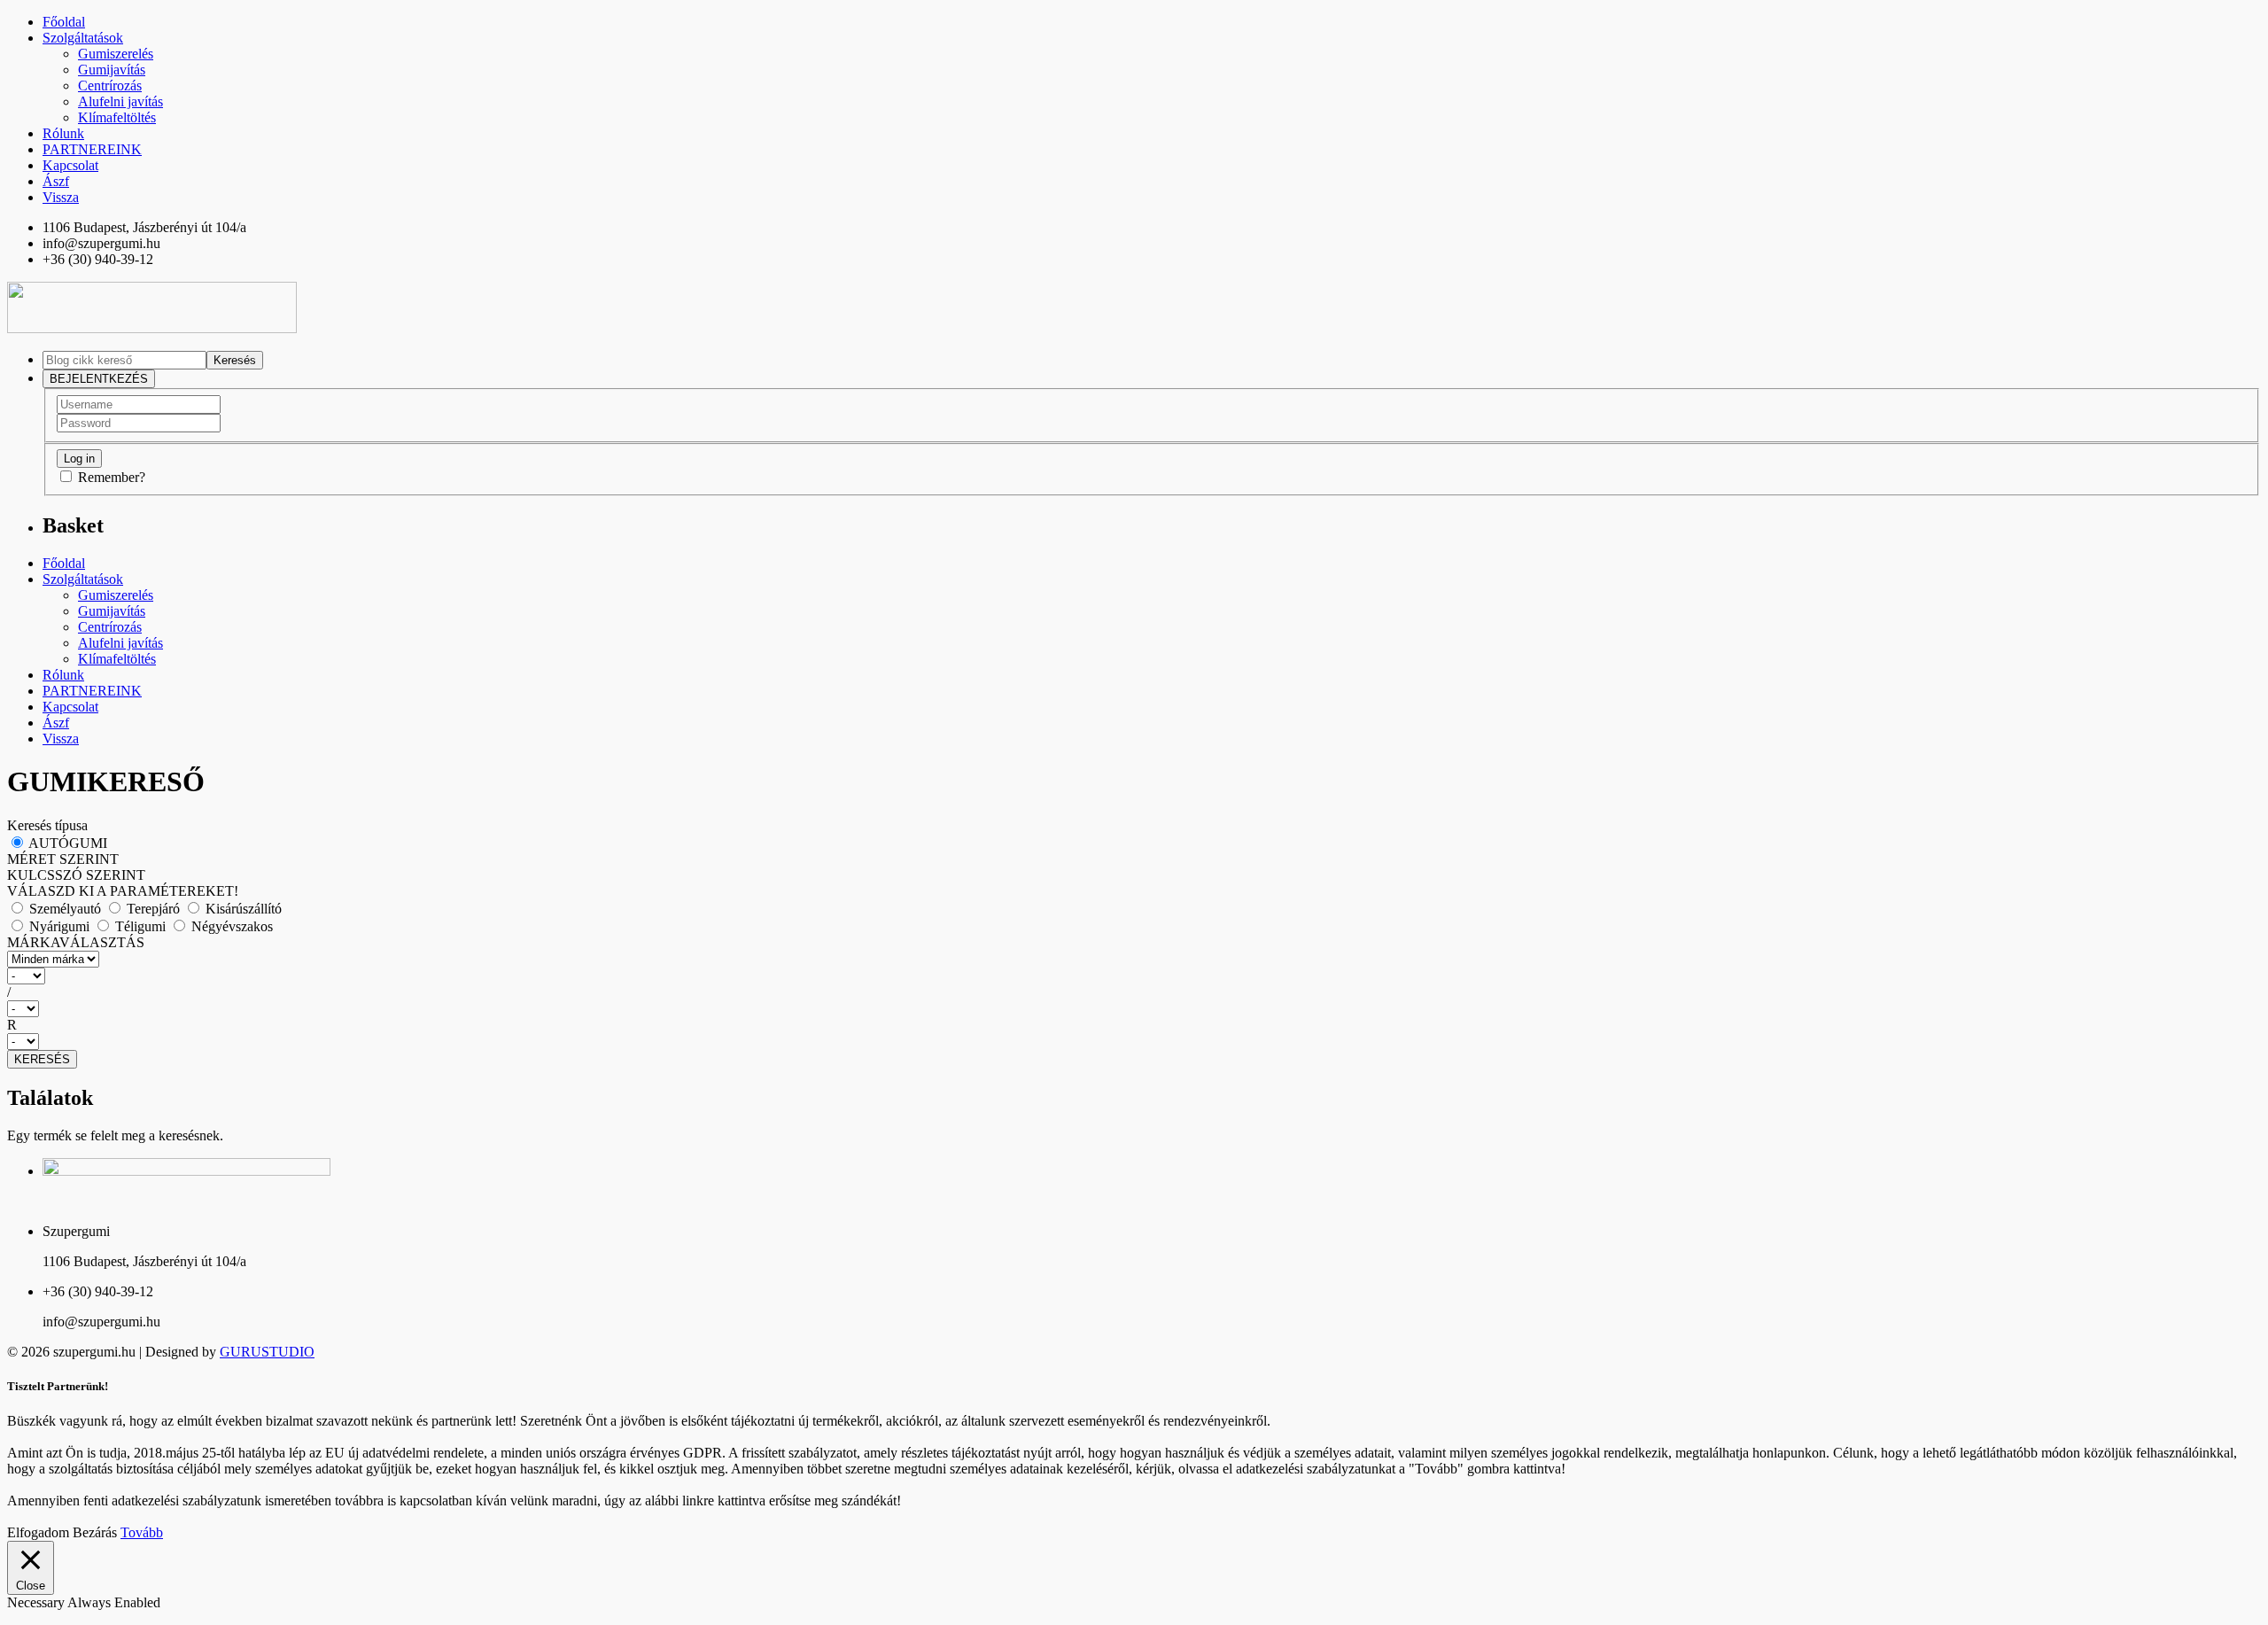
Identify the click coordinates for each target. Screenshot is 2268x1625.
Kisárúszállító (242, 909)
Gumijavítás (112, 70)
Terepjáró (153, 909)
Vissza (61, 197)
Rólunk (63, 133)
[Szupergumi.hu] (152, 328)
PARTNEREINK (92, 149)
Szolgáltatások (83, 38)
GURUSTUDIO (267, 1352)
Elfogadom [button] (38, 1532)
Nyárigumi (59, 926)
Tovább (142, 1532)
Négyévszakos (230, 926)
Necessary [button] (37, 1602)
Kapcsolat (70, 165)
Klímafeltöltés (117, 117)
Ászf (56, 181)
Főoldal (64, 22)
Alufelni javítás (120, 101)
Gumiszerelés (116, 54)
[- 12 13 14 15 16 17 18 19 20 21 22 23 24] (1134, 1042)
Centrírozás (110, 86)
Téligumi (140, 926)
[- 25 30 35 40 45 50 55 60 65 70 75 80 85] (1134, 1009)
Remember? (112, 477)
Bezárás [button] (95, 1532)
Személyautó (65, 909)
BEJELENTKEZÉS (99, 379)
